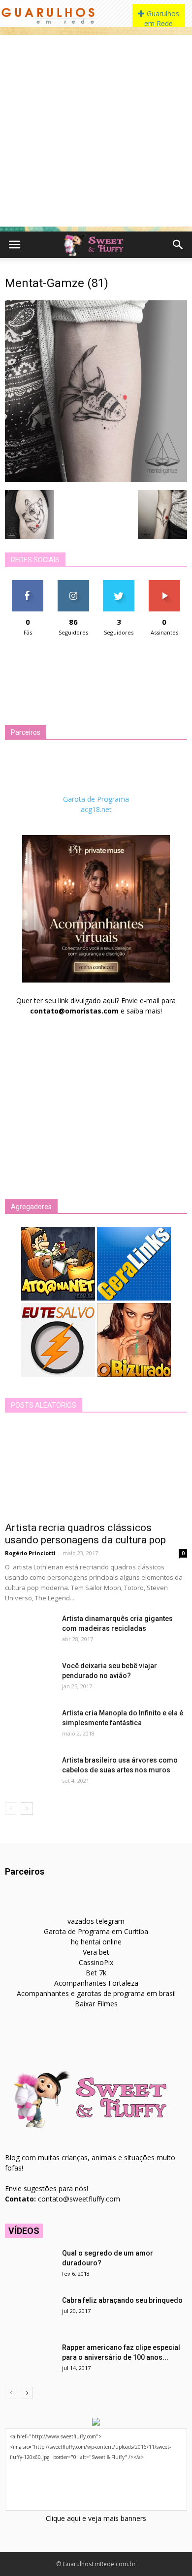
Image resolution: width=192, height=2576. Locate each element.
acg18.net (96, 809)
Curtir (28, 584)
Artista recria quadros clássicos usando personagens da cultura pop (85, 1534)
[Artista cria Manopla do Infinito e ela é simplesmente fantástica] (30, 1725)
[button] (178, 245)
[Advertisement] (96, 131)
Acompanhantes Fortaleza (96, 1983)
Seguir (73, 584)
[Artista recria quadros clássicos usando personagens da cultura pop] (96, 1470)
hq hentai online (96, 1942)
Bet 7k (96, 1973)
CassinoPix (96, 1962)
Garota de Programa (96, 799)
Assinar (164, 584)
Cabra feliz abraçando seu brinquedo (122, 2300)
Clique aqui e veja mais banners (96, 2518)
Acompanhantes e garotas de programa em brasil (96, 1993)
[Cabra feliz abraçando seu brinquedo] (30, 2313)
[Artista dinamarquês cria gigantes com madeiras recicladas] (30, 1631)
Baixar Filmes (96, 2004)
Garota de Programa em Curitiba (96, 1931)
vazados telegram (96, 1921)
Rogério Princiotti (30, 1553)
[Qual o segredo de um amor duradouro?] (30, 2265)
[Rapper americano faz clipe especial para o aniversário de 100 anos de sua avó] (30, 2360)
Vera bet (96, 1952)
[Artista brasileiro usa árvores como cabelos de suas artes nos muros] (30, 1772)
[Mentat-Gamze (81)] (96, 480)
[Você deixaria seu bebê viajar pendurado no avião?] (30, 1678)
